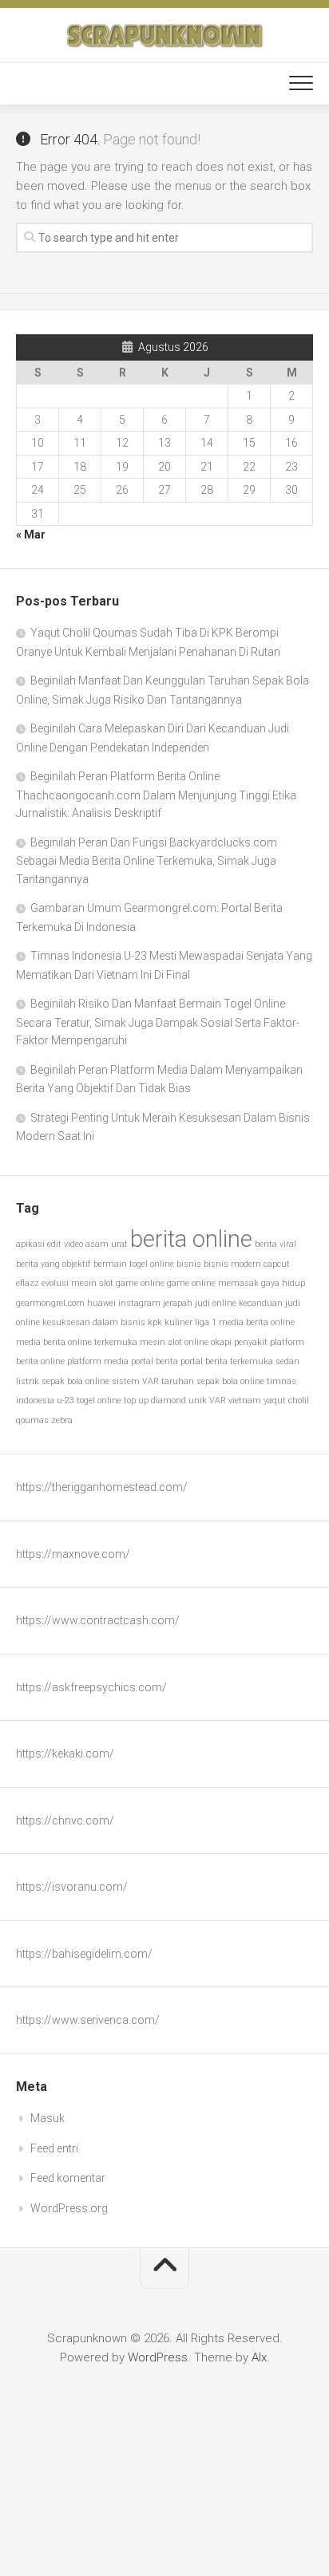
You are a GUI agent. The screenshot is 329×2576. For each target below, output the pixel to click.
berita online (191, 1239)
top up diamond (155, 1400)
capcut (277, 1264)
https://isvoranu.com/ (72, 1887)
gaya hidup (283, 1283)
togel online (99, 1400)
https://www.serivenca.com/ (88, 2020)
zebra (62, 1420)
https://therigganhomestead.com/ (102, 1487)
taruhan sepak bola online (213, 1381)
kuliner (178, 1322)
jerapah (178, 1303)
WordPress (158, 2357)
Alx (259, 2357)
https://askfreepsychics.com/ (91, 1687)
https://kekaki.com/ (65, 1753)
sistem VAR (135, 1381)
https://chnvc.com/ (65, 1821)
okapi (221, 1342)
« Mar (31, 535)
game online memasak (213, 1283)
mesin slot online (174, 1342)
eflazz (28, 1283)
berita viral (275, 1244)
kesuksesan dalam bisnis (94, 1322)
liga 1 (206, 1322)
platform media (98, 1361)
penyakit (251, 1342)
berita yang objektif (54, 1264)
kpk (155, 1322)
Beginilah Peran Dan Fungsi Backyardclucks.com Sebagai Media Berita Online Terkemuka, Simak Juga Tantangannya (147, 861)
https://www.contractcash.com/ (98, 1620)
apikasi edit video (50, 1244)
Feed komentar (68, 2178)
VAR (218, 1400)
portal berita (155, 1361)
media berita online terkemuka (77, 1342)
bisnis (189, 1264)
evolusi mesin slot (77, 1283)
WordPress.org (69, 2208)
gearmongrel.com (50, 1303)
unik (198, 1400)
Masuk (48, 2118)
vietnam (245, 1400)
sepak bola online (75, 1381)
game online (140, 1283)
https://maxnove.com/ (73, 1554)
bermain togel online (134, 1264)
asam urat (107, 1244)
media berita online (257, 1322)
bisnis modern (232, 1264)
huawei (101, 1303)
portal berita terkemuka (227, 1361)
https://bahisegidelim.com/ (84, 1954)
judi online (216, 1303)
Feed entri (54, 2148)
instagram (139, 1303)
